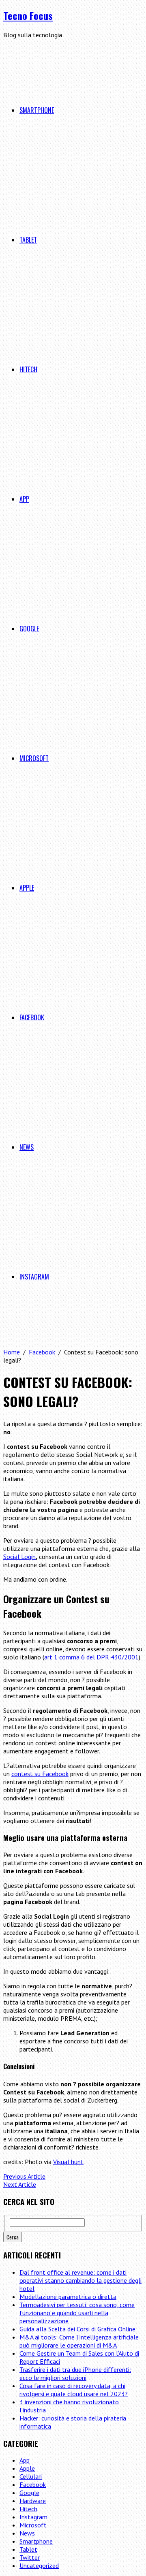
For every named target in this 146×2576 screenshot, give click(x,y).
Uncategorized (39, 2565)
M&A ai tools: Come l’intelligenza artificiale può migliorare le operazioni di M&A (79, 2341)
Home (12, 1352)
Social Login (19, 1557)
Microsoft (34, 758)
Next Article (20, 2184)
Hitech (28, 369)
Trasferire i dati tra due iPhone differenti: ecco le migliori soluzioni (75, 2373)
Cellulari (31, 2476)
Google (29, 629)
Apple (27, 888)
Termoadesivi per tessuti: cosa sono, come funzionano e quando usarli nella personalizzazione (77, 2313)
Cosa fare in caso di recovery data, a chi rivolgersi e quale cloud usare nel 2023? (74, 2390)
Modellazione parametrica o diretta (68, 2297)
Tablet (28, 240)
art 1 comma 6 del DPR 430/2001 (91, 1657)
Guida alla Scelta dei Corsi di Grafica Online (77, 2329)
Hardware (33, 2501)
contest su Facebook (40, 1774)
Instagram (34, 1277)
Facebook (32, 1017)
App (24, 499)
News (27, 1147)
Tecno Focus (28, 15)
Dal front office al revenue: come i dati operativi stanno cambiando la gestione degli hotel (81, 2280)
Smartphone (37, 110)
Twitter (30, 2557)
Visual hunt (68, 2162)
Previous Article (24, 2176)
